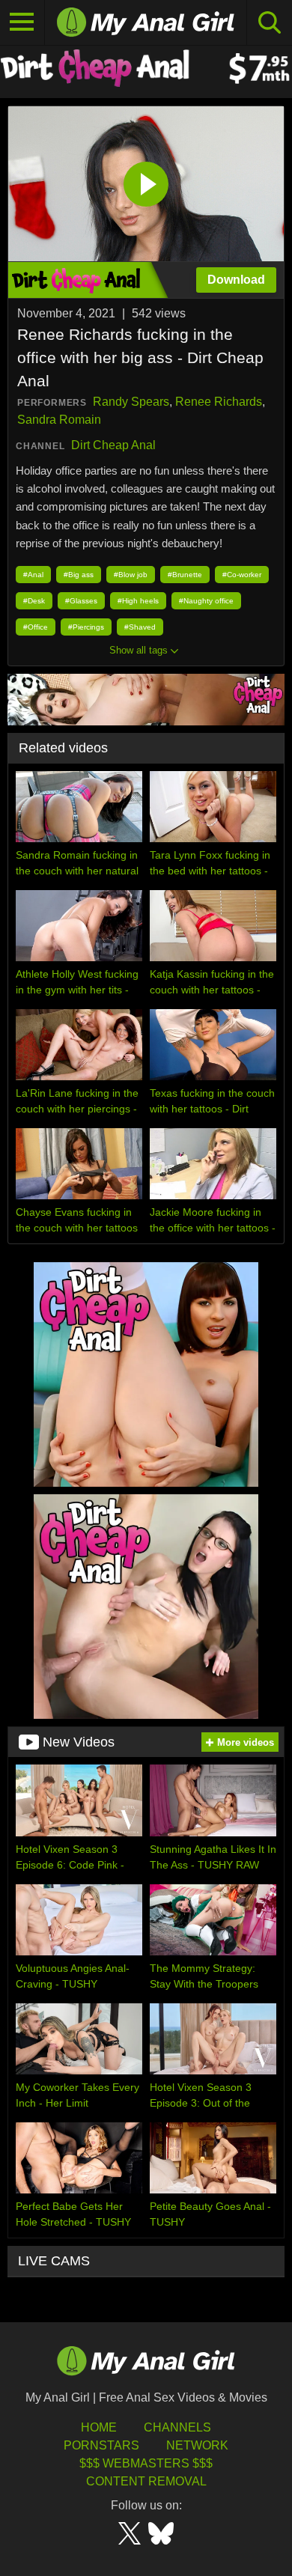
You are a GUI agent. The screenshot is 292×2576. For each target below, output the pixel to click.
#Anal (33, 575)
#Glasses (81, 601)
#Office (36, 627)
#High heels (138, 601)
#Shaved (140, 627)
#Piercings (86, 627)
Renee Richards (219, 402)
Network (197, 2445)
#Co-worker (242, 575)
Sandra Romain (59, 420)
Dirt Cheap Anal (113, 445)
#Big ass (79, 575)
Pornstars (101, 2445)
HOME (99, 2427)
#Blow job (131, 575)
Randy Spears (131, 402)
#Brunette (185, 575)
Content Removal (146, 2481)
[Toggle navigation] (22, 22)
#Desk (34, 601)
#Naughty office (206, 601)
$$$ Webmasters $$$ (146, 2463)
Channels (177, 2427)
